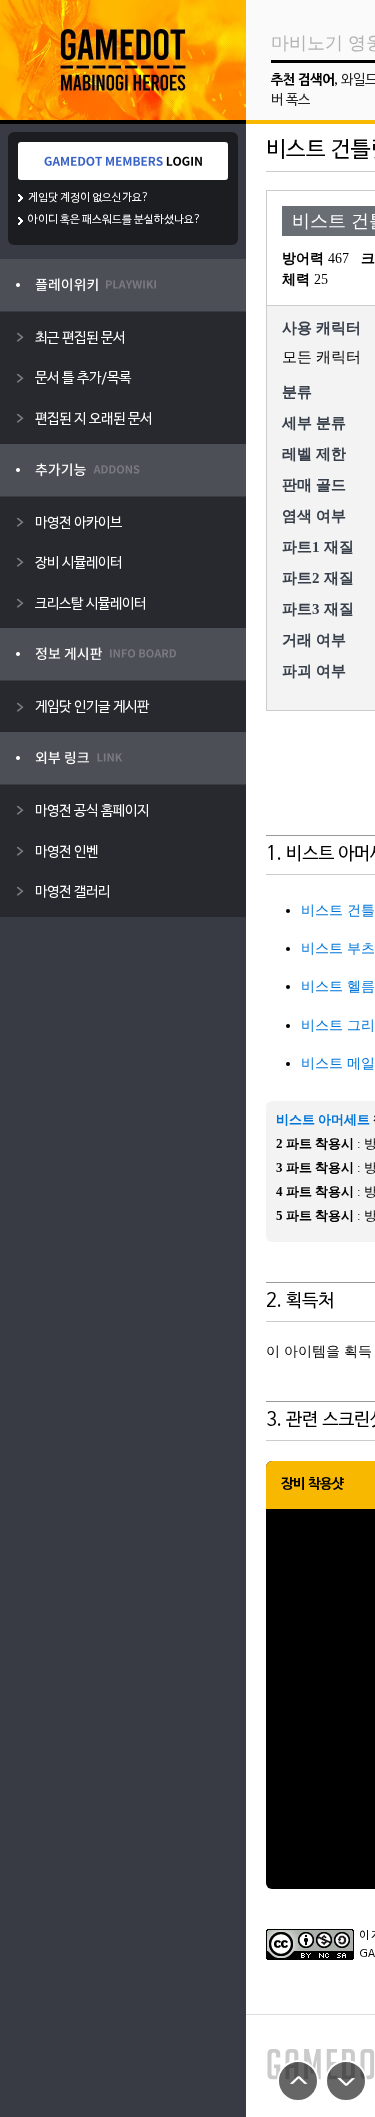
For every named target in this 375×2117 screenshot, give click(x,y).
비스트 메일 (338, 1063)
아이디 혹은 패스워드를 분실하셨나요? (114, 220)
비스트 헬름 (338, 986)
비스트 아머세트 (323, 1119)
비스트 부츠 (338, 948)
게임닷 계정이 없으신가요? (88, 198)
